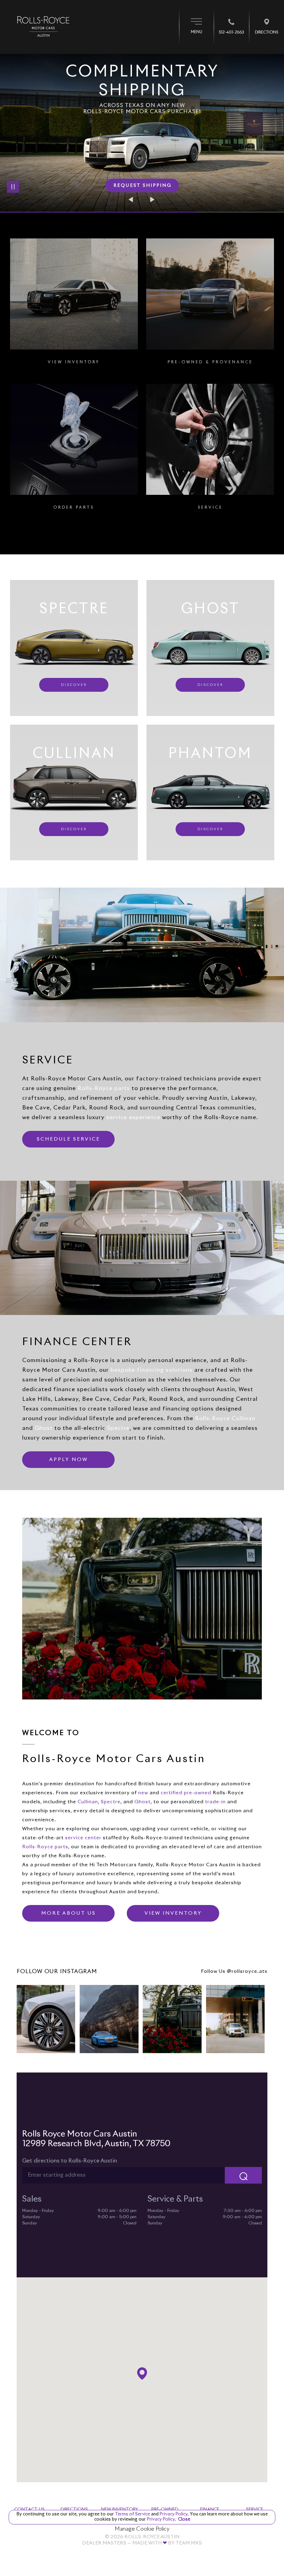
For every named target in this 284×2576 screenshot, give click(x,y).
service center (83, 1838)
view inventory (173, 1913)
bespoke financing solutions (152, 1370)
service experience (133, 1117)
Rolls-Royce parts (104, 1088)
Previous (132, 199)
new (143, 1793)
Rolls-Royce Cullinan (225, 1418)
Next (152, 199)
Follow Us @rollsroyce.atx (234, 1971)
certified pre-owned (186, 1793)
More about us (69, 1913)
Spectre (118, 1428)
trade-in (215, 1802)
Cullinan (88, 1802)
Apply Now (69, 1460)
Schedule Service (68, 1139)
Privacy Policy (173, 2514)
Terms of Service (132, 2514)
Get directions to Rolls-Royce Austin (70, 2161)
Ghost (44, 1428)
